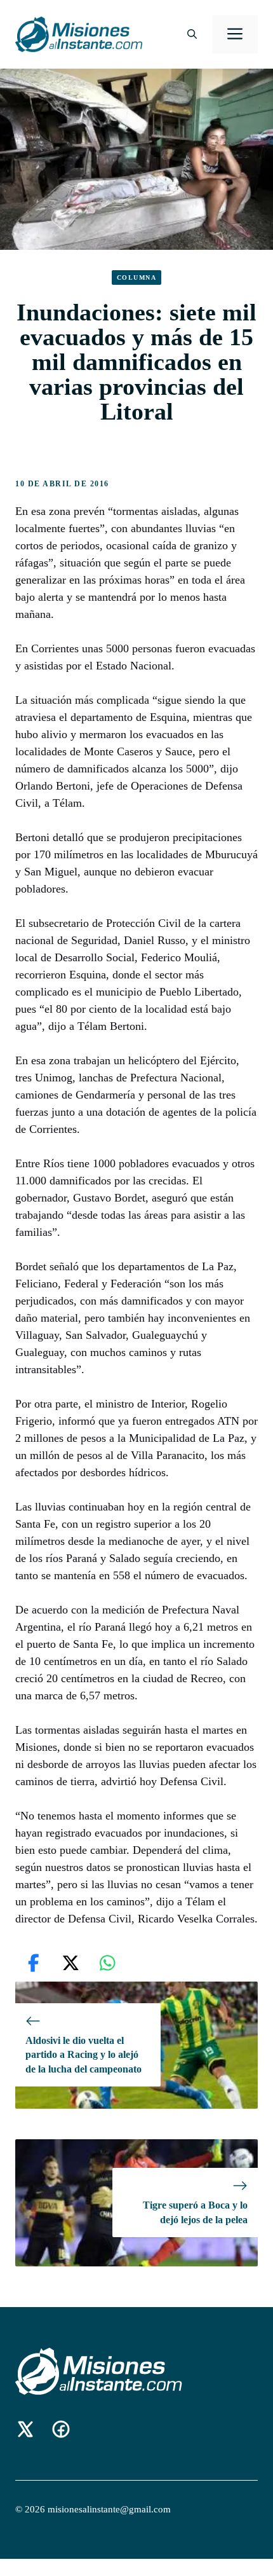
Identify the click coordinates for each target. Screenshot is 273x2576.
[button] (192, 34)
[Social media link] (25, 2429)
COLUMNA (137, 277)
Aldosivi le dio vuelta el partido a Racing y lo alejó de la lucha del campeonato (83, 2055)
